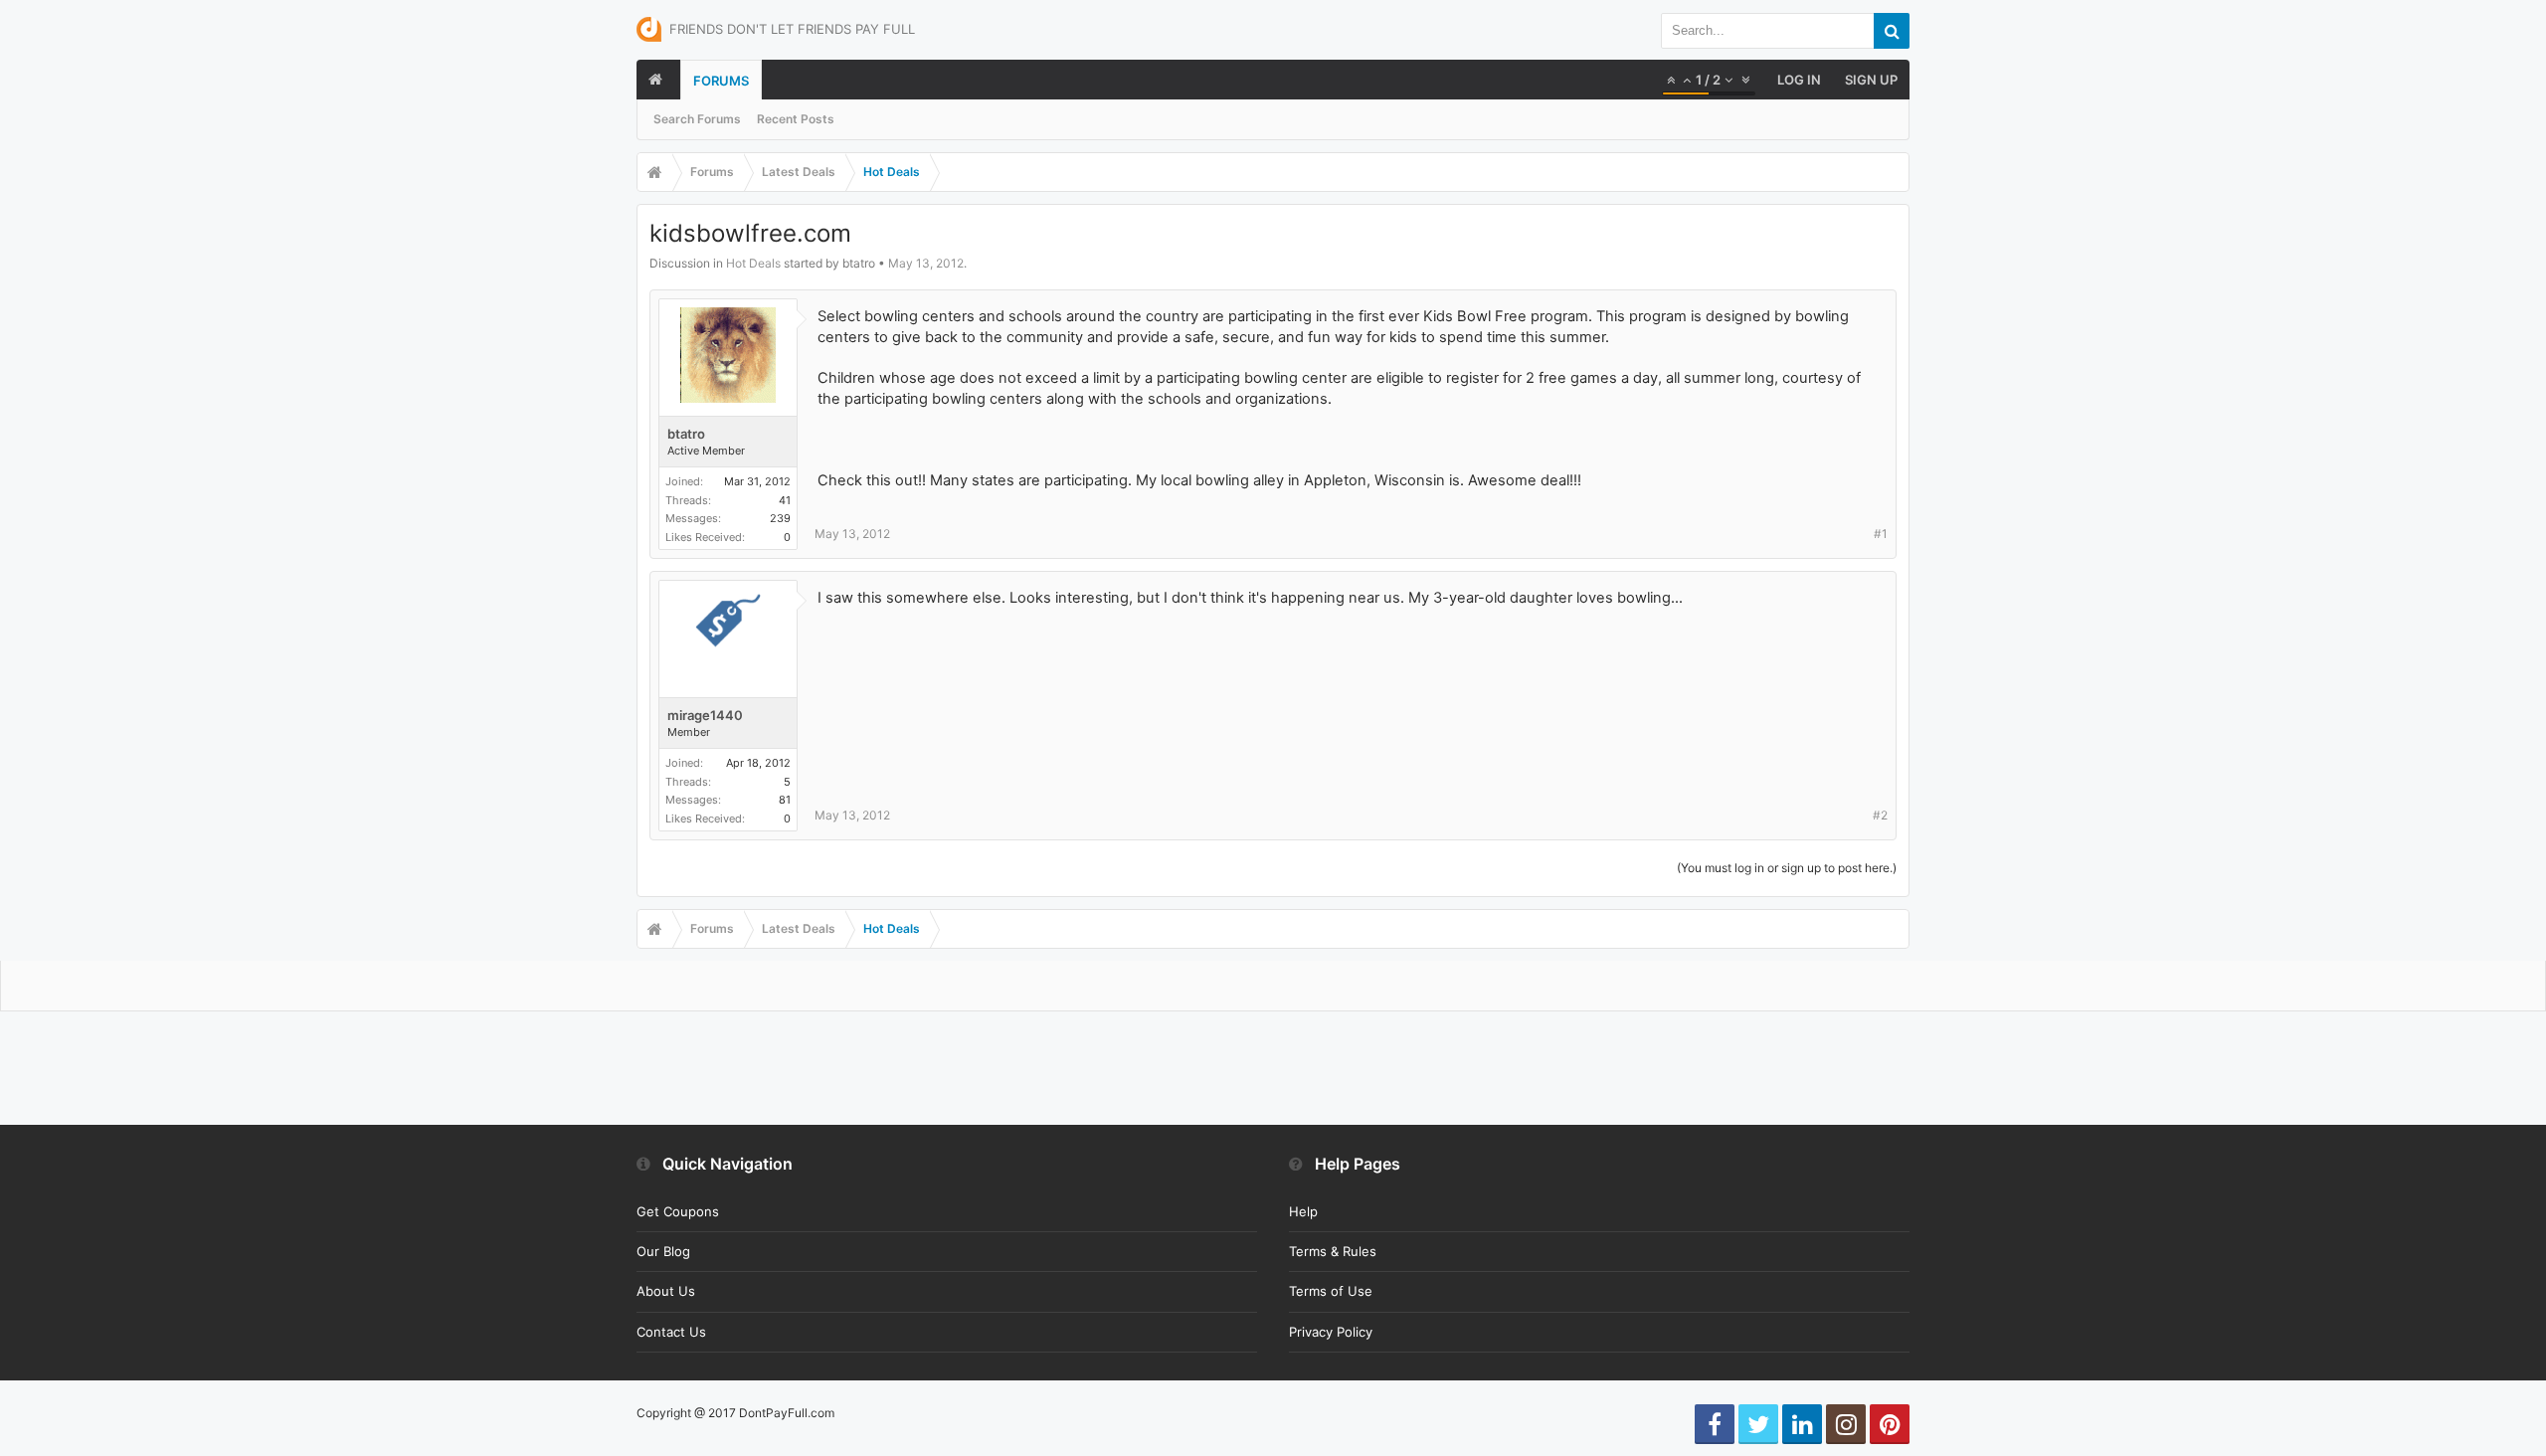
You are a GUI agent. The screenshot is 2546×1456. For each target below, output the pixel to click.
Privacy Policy (1331, 1332)
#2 (1880, 815)
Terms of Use (1331, 1291)
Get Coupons (678, 1211)
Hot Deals (753, 263)
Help (1303, 1211)
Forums (721, 81)
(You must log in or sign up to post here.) (1787, 868)
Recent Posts (796, 119)
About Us (666, 1291)
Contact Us (671, 1332)
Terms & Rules (1333, 1251)
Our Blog (663, 1251)
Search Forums (697, 119)
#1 (1881, 534)
